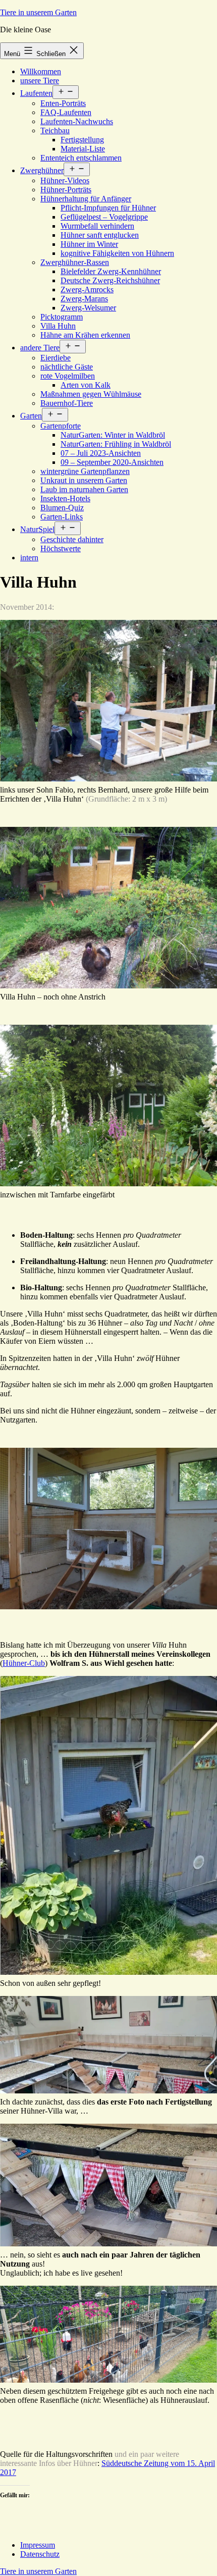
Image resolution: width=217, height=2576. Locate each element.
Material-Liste (83, 149)
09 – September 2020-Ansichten (112, 462)
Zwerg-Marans (84, 299)
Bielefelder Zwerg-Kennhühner (111, 271)
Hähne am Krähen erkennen (85, 335)
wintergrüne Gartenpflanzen (85, 471)
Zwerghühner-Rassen (75, 262)
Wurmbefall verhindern (97, 226)
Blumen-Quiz (62, 508)
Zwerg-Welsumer (88, 308)
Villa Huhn (58, 326)
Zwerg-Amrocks (87, 290)
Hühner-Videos (65, 180)
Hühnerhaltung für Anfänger (86, 199)
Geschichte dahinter (72, 539)
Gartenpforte (61, 426)
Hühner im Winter (89, 244)
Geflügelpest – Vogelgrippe (104, 217)
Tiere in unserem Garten (38, 12)
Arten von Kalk (86, 385)
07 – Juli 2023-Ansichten (101, 453)
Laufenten (36, 93)
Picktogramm (62, 317)
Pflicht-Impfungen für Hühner (108, 208)
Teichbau (55, 130)
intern (29, 558)
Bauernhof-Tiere (67, 403)
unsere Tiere (40, 81)
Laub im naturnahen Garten (84, 489)
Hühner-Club (24, 1663)
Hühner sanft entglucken (100, 235)
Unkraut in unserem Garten (84, 480)
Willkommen (41, 71)
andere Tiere (40, 348)
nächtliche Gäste (67, 367)
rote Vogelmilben (68, 376)
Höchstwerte (61, 548)
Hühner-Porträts (66, 190)
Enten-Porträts (63, 103)
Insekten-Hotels (65, 498)
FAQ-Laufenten (66, 112)
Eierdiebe (56, 358)
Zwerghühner (42, 170)
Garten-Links (62, 517)
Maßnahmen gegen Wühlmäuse (91, 394)
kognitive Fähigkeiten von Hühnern (117, 253)
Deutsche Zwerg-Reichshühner (110, 280)
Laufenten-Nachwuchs (77, 121)
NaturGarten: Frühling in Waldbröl (116, 444)
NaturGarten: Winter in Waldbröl (113, 435)
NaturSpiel (37, 529)
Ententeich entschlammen (81, 158)
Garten (31, 416)
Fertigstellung (82, 140)
